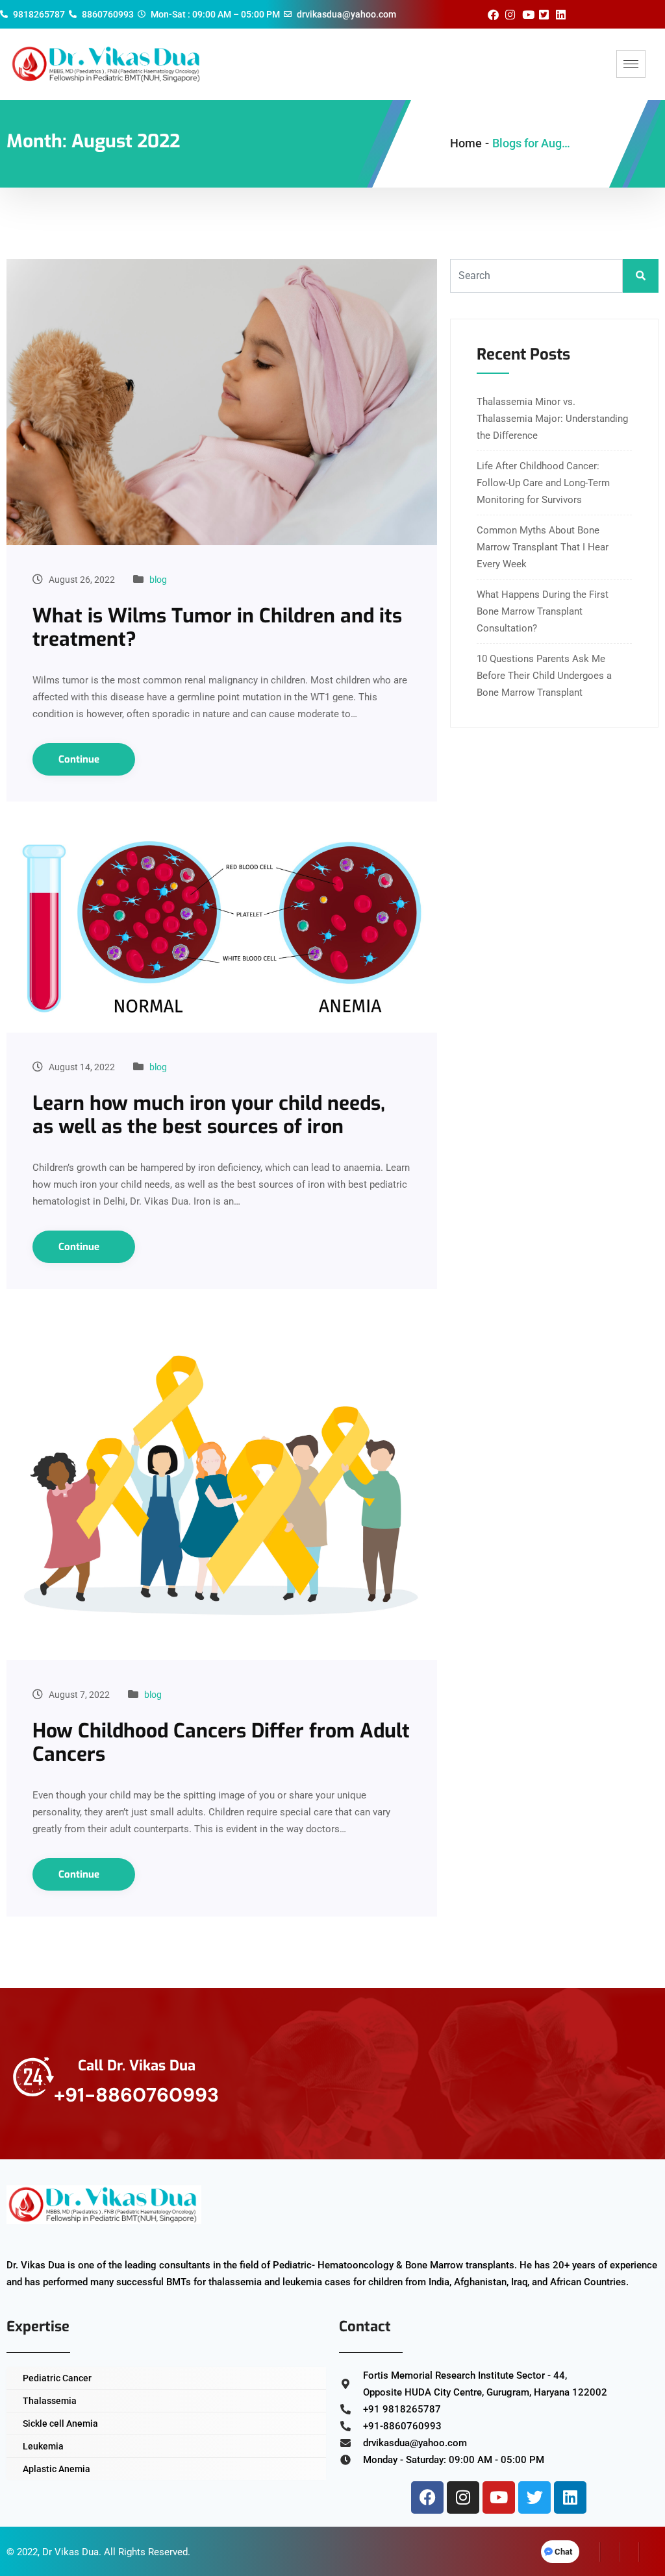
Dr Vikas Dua (70, 2552)
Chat (563, 2552)
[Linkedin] (570, 2497)
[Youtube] (499, 2497)
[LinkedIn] (629, 2552)
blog (158, 580)
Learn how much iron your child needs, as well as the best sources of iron (209, 1115)
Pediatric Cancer (57, 2378)
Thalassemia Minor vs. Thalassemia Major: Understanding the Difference (552, 419)
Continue (80, 759)
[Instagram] (463, 2497)
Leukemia (43, 2446)
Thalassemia (50, 2401)
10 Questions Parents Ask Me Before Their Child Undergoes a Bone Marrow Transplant (544, 676)
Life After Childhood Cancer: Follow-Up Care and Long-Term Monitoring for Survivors (543, 483)
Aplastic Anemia (56, 2469)
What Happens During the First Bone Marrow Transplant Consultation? (543, 611)
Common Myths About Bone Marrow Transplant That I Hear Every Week (543, 547)
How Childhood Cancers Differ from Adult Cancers (221, 1743)
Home (466, 143)
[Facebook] (427, 2497)
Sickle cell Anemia (60, 2423)
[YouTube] (649, 2552)
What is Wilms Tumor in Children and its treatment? (217, 628)
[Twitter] (534, 2497)
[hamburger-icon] (631, 64)
